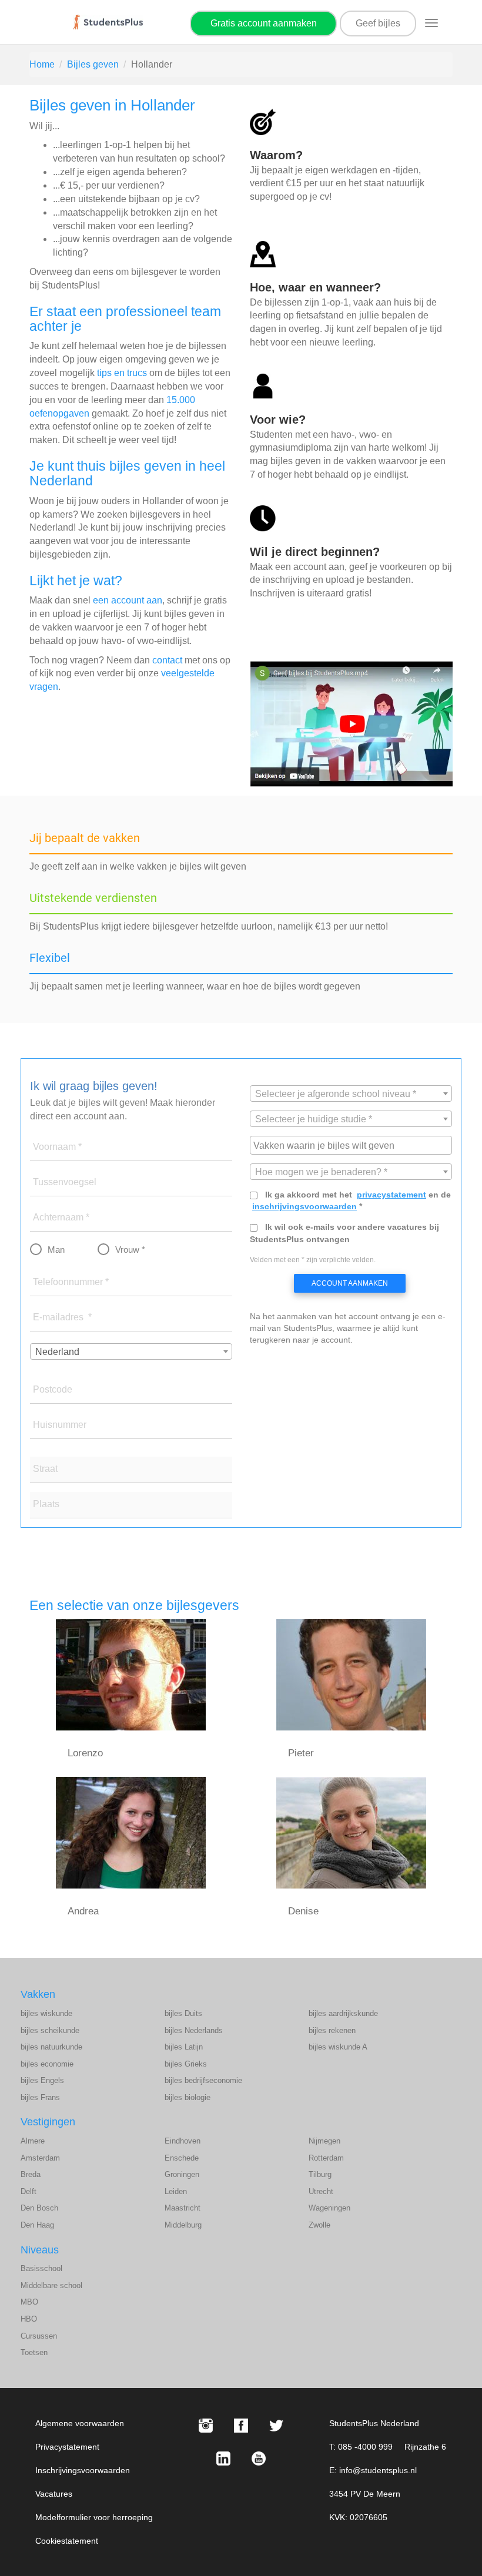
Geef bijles (378, 23)
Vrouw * (130, 1250)
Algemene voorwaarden (80, 2423)
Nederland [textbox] (57, 1352)
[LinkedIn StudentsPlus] (223, 2458)
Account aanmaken (350, 1283)
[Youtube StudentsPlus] (259, 2458)
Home (42, 64)
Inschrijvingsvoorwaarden (83, 2470)
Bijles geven (93, 64)
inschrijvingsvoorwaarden (304, 1206)
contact (167, 660)
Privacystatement (67, 2447)
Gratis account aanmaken (264, 23)
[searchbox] (352, 1145)
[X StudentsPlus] (276, 2426)
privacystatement (391, 1195)
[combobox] (131, 1351)
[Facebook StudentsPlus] (241, 2426)
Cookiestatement (67, 2541)
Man (56, 1250)
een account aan (128, 600)
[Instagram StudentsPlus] (206, 2426)
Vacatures (54, 2494)
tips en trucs (122, 373)
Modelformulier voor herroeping (94, 2517)
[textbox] (351, 1094)
